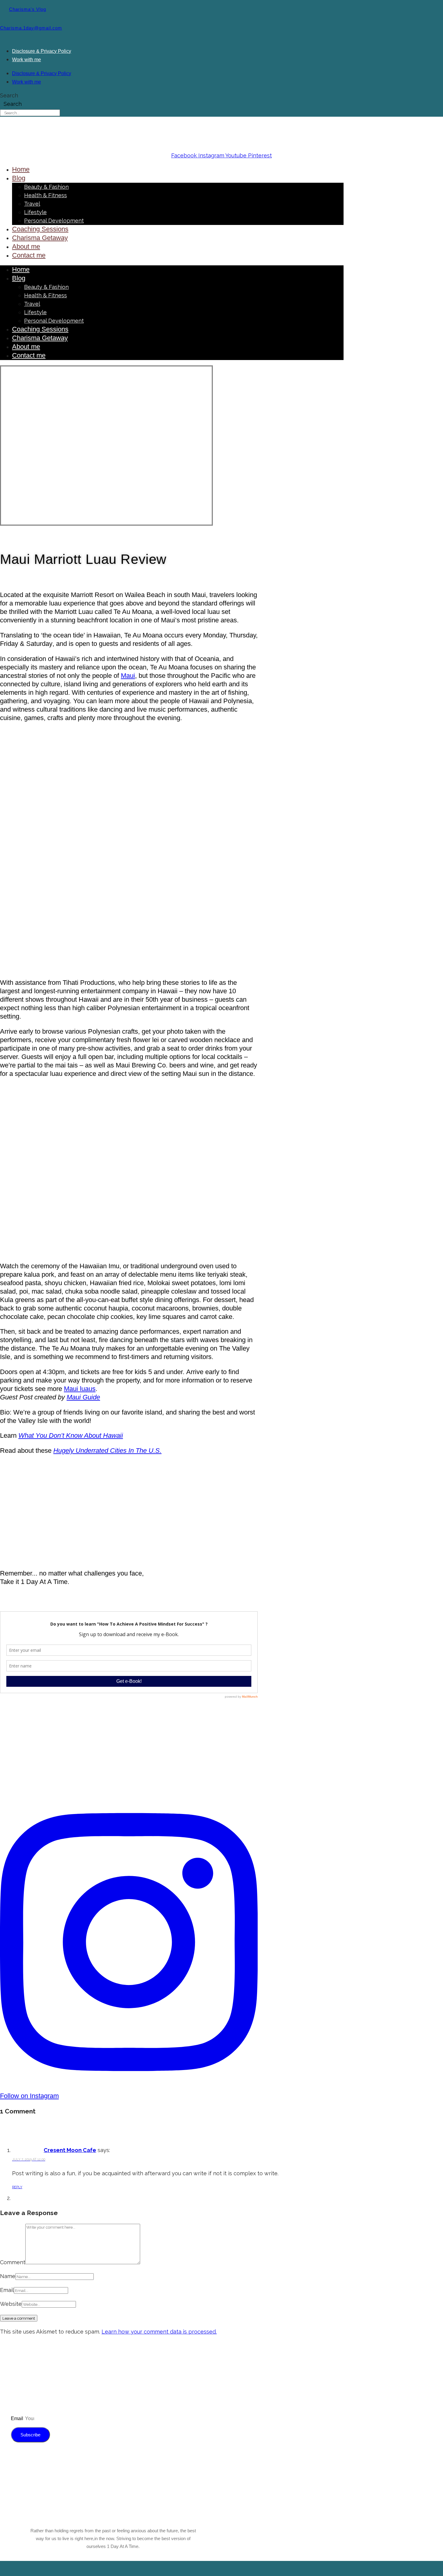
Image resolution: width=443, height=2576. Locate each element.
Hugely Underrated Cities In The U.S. (107, 1451)
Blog (19, 178)
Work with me (27, 59)
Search (9, 95)
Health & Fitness (46, 195)
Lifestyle (35, 212)
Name (8, 2276)
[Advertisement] (129, 1519)
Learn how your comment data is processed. (159, 2332)
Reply (17, 2187)
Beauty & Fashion (46, 187)
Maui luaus (80, 1389)
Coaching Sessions (40, 229)
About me (26, 247)
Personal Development (54, 221)
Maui (128, 676)
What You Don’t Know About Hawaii (71, 1435)
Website (11, 2304)
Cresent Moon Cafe (70, 2150)
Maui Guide (83, 1397)
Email (7, 2290)
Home (21, 169)
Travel (32, 204)
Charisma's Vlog (28, 9)
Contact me (29, 255)
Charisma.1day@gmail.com (31, 28)
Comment (13, 2262)
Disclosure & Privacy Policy (42, 51)
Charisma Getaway (40, 238)
